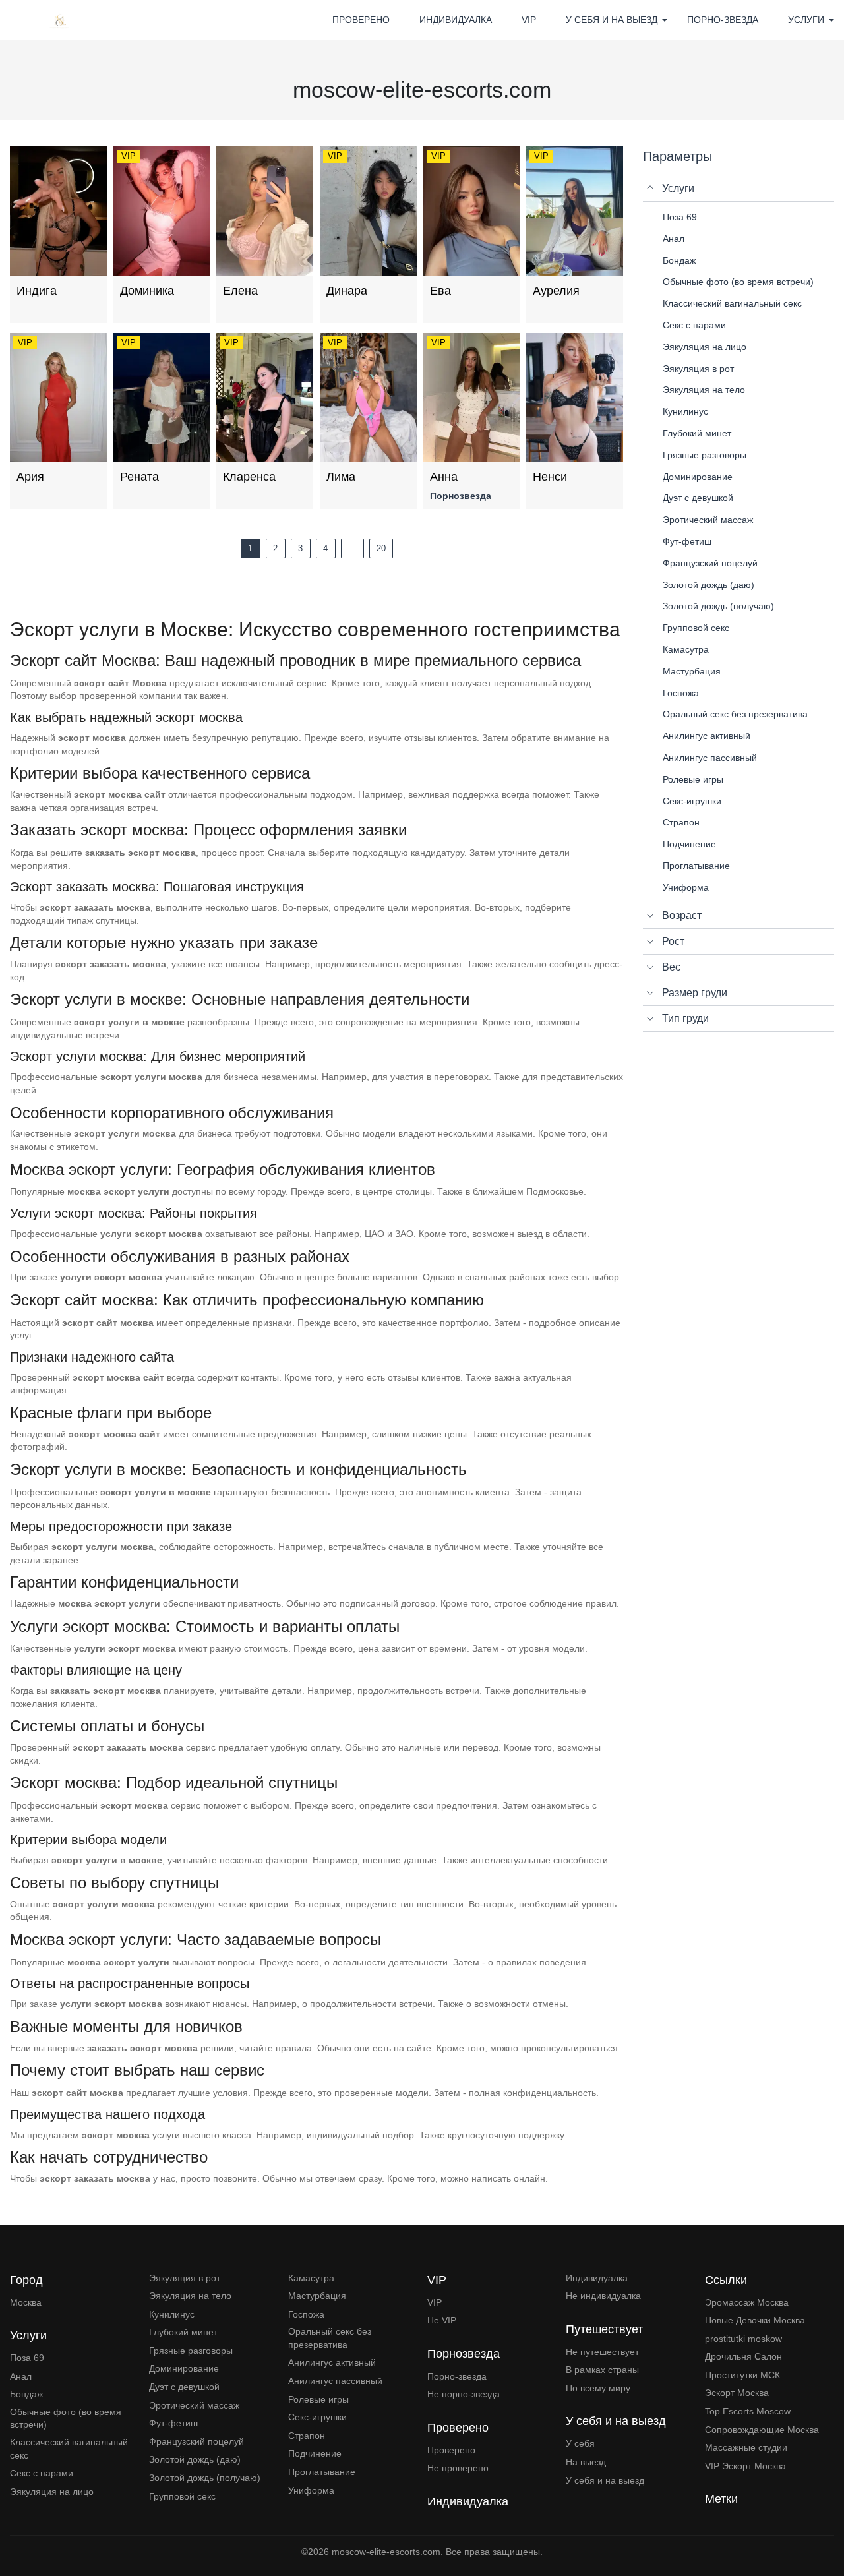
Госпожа (306, 2314)
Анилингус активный (332, 2362)
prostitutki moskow (743, 2339)
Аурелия (556, 291)
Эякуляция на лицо (52, 2492)
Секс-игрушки (317, 2417)
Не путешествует (602, 2352)
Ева (440, 291)
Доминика (147, 291)
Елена (240, 291)
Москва (26, 2302)
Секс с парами (42, 2473)
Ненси (550, 477)
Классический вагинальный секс (69, 2449)
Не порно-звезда (464, 2394)
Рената (139, 477)
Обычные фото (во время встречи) (66, 2418)
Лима (341, 477)
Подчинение (315, 2453)
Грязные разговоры (191, 2351)
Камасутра (311, 2278)
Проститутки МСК (742, 2375)
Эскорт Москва (737, 2393)
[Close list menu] (651, 189)
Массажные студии (746, 2447)
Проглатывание (322, 2472)
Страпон (307, 2436)
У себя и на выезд (605, 2480)
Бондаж (26, 2394)
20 (381, 548)
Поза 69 (27, 2358)
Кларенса (249, 477)
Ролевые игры (318, 2399)
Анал (21, 2376)
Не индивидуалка (603, 2296)
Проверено (361, 20)
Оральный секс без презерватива (330, 2338)
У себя (580, 2443)
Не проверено (458, 2468)
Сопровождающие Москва (762, 2430)
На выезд (586, 2462)
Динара (347, 291)
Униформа (311, 2490)
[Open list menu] (651, 916)
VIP (529, 20)
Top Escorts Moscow (748, 2411)
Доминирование (184, 2368)
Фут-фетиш (173, 2423)
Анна (444, 477)
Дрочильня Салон (743, 2356)
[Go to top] (824, 2520)
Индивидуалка (456, 20)
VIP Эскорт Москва (745, 2466)
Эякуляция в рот (185, 2278)
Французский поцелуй (196, 2441)
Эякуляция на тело (190, 2296)
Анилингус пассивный (335, 2381)
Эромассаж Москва (747, 2302)
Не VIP (442, 2320)
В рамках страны (602, 2370)
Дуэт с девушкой (184, 2387)
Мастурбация (317, 2296)
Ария (30, 477)
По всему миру (598, 2388)
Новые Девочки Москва (755, 2320)
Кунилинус (172, 2314)
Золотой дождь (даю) (195, 2459)
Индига (37, 291)
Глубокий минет (183, 2332)
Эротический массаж (194, 2405)
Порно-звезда (723, 20)
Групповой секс (182, 2496)
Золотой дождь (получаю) (205, 2478)
